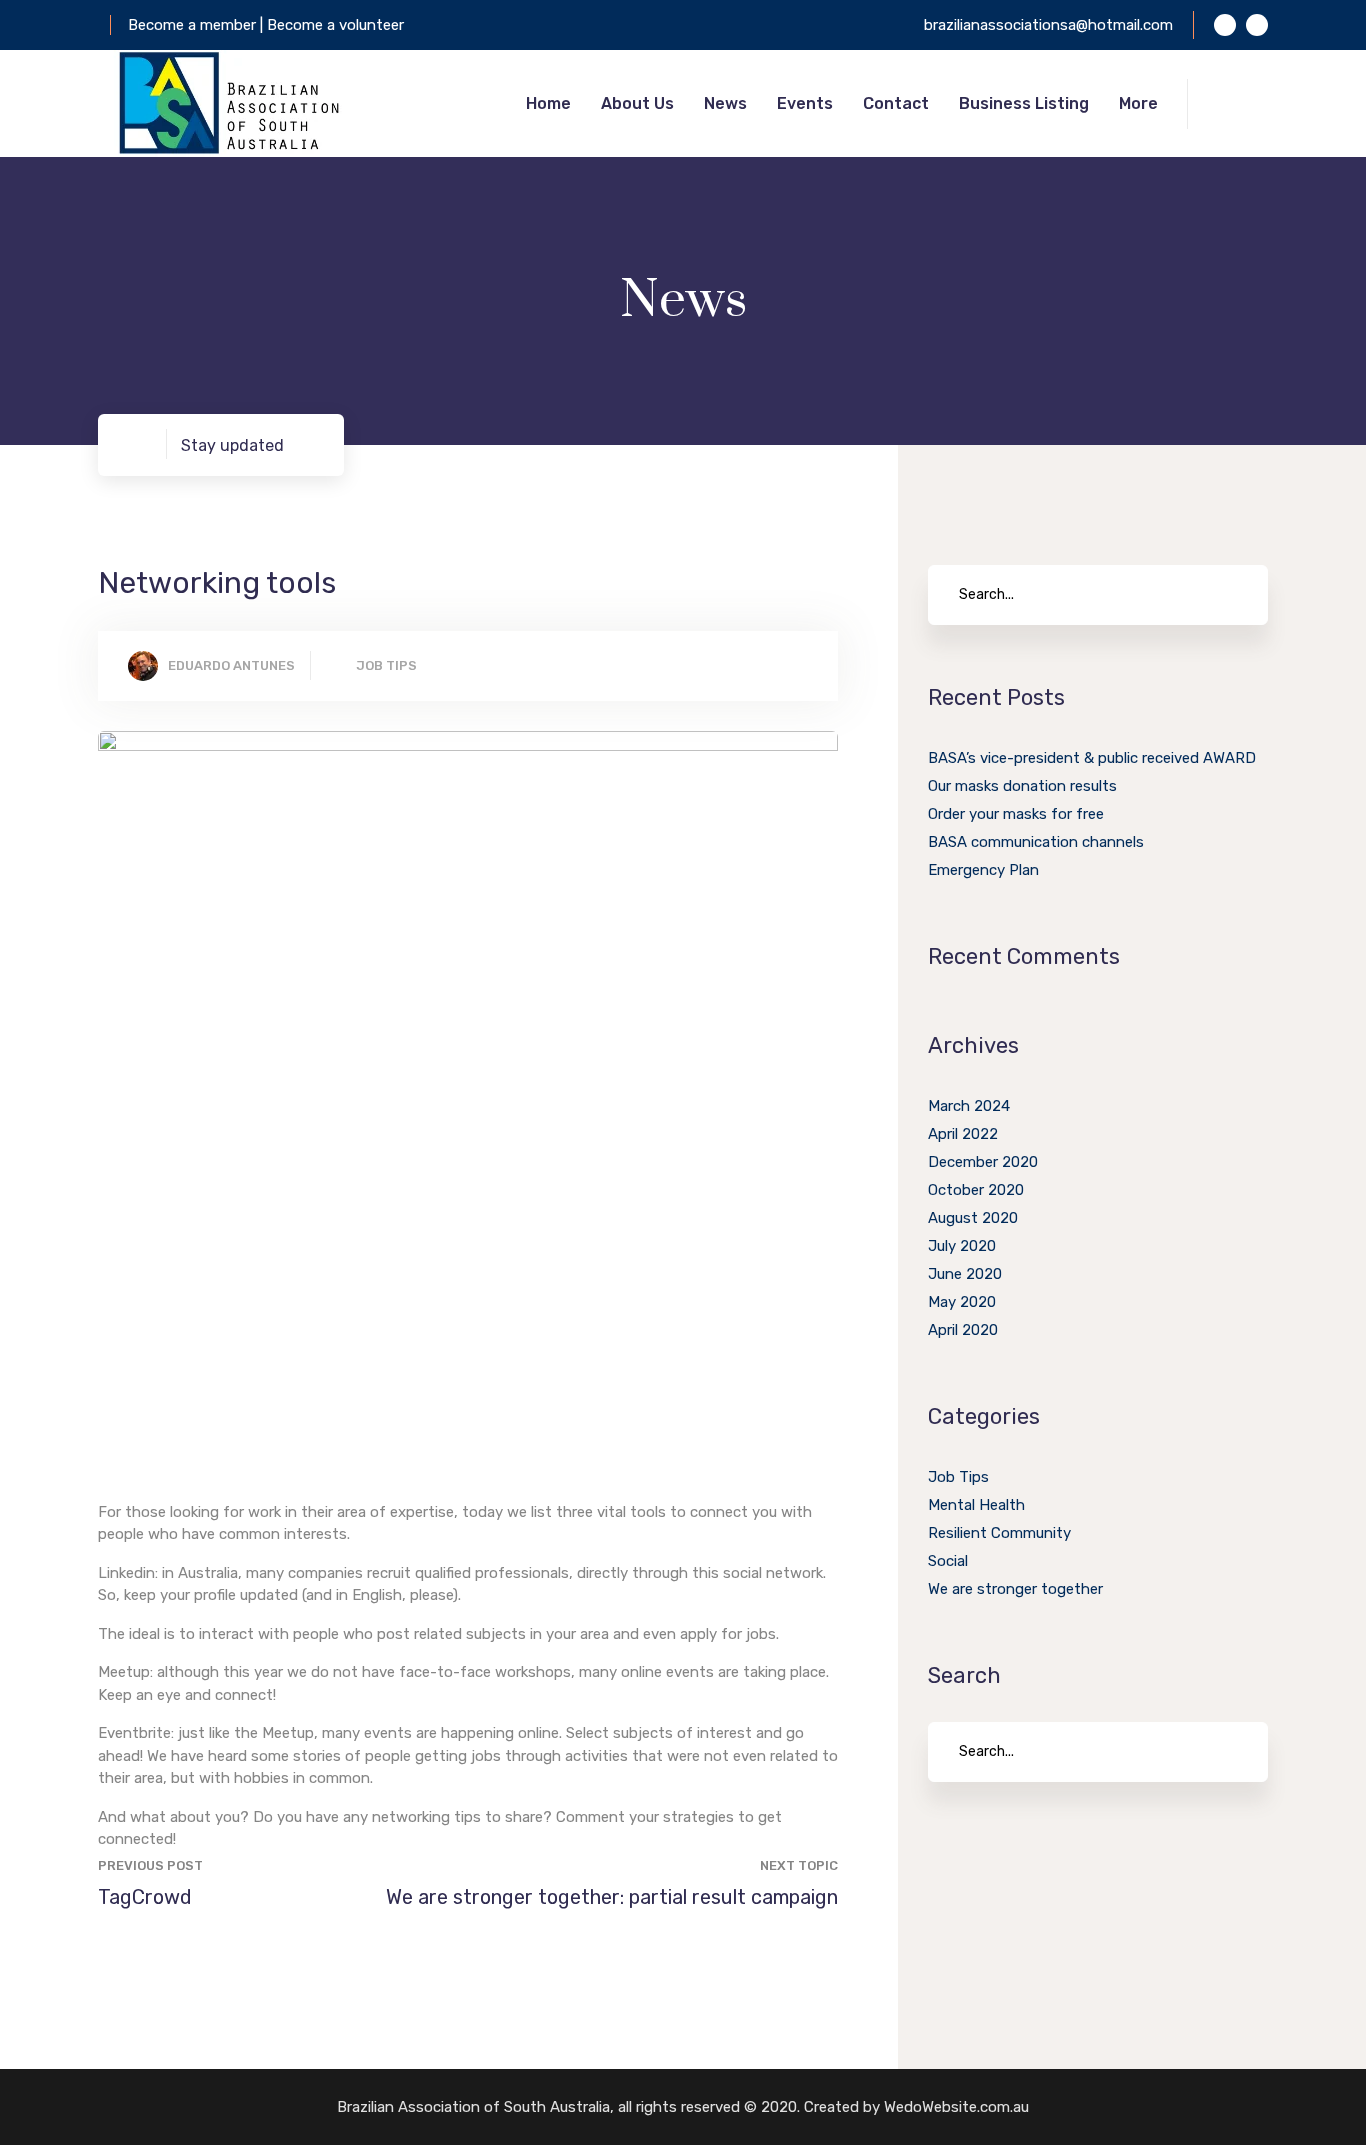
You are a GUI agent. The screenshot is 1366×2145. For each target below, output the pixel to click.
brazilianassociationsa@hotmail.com (1048, 25)
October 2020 (976, 1190)
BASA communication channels (1036, 842)
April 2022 (963, 1134)
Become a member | (197, 25)
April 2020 (963, 1330)
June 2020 (965, 1274)
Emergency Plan (983, 870)
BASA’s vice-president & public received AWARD (1092, 758)
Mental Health (976, 1505)
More (1138, 103)
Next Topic (799, 1865)
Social (948, 1561)
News (725, 103)
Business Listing (1024, 103)
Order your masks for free (1016, 814)
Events (805, 103)
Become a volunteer (335, 25)
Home (548, 103)
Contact (896, 103)
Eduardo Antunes (231, 665)
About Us (637, 103)
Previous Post (150, 1865)
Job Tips (386, 665)
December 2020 (983, 1162)
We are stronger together (1015, 1589)
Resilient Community (999, 1533)
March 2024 (969, 1106)
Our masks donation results (1022, 786)
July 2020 (962, 1246)
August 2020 (973, 1218)
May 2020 (962, 1302)
